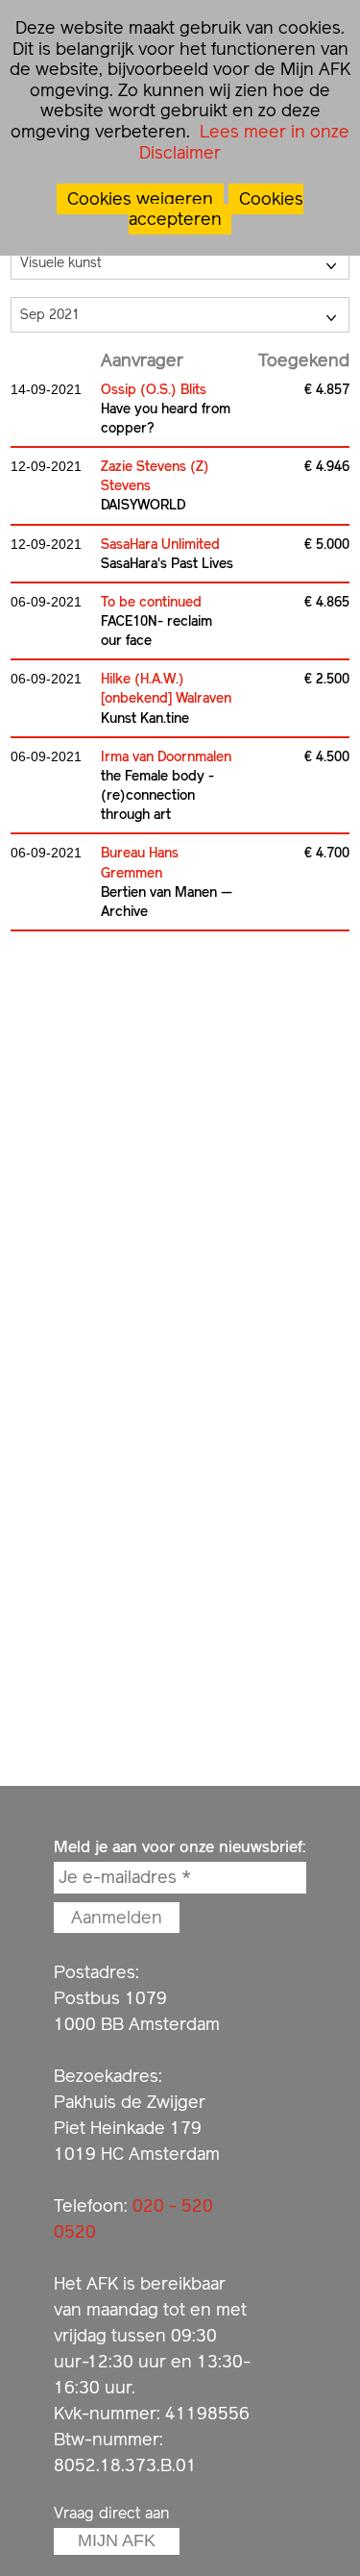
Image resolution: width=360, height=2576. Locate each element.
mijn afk (117, 2540)
